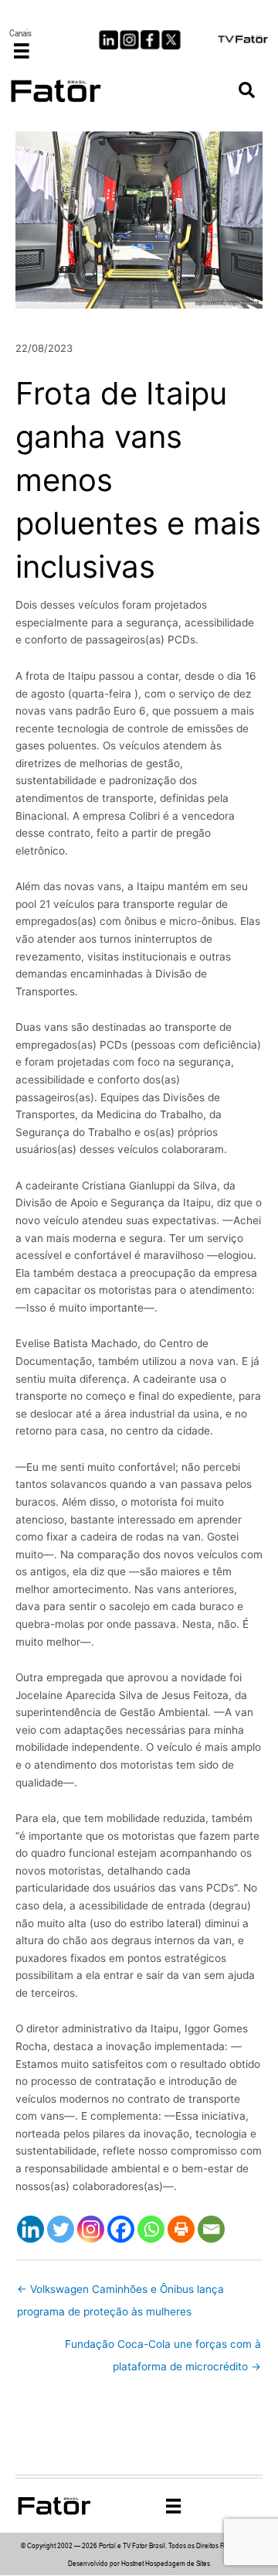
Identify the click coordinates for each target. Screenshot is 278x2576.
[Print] (181, 2229)
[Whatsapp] (151, 2229)
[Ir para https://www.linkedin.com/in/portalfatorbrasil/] (108, 40)
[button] (247, 91)
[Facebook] (121, 2229)
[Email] (211, 2229)
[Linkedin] (31, 2229)
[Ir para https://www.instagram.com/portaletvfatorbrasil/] (129, 40)
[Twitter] (61, 2229)
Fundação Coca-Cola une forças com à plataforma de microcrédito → (163, 2348)
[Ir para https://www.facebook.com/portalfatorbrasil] (150, 40)
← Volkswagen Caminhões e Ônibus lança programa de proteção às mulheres (120, 2293)
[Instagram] (91, 2229)
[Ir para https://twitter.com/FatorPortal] (171, 40)
